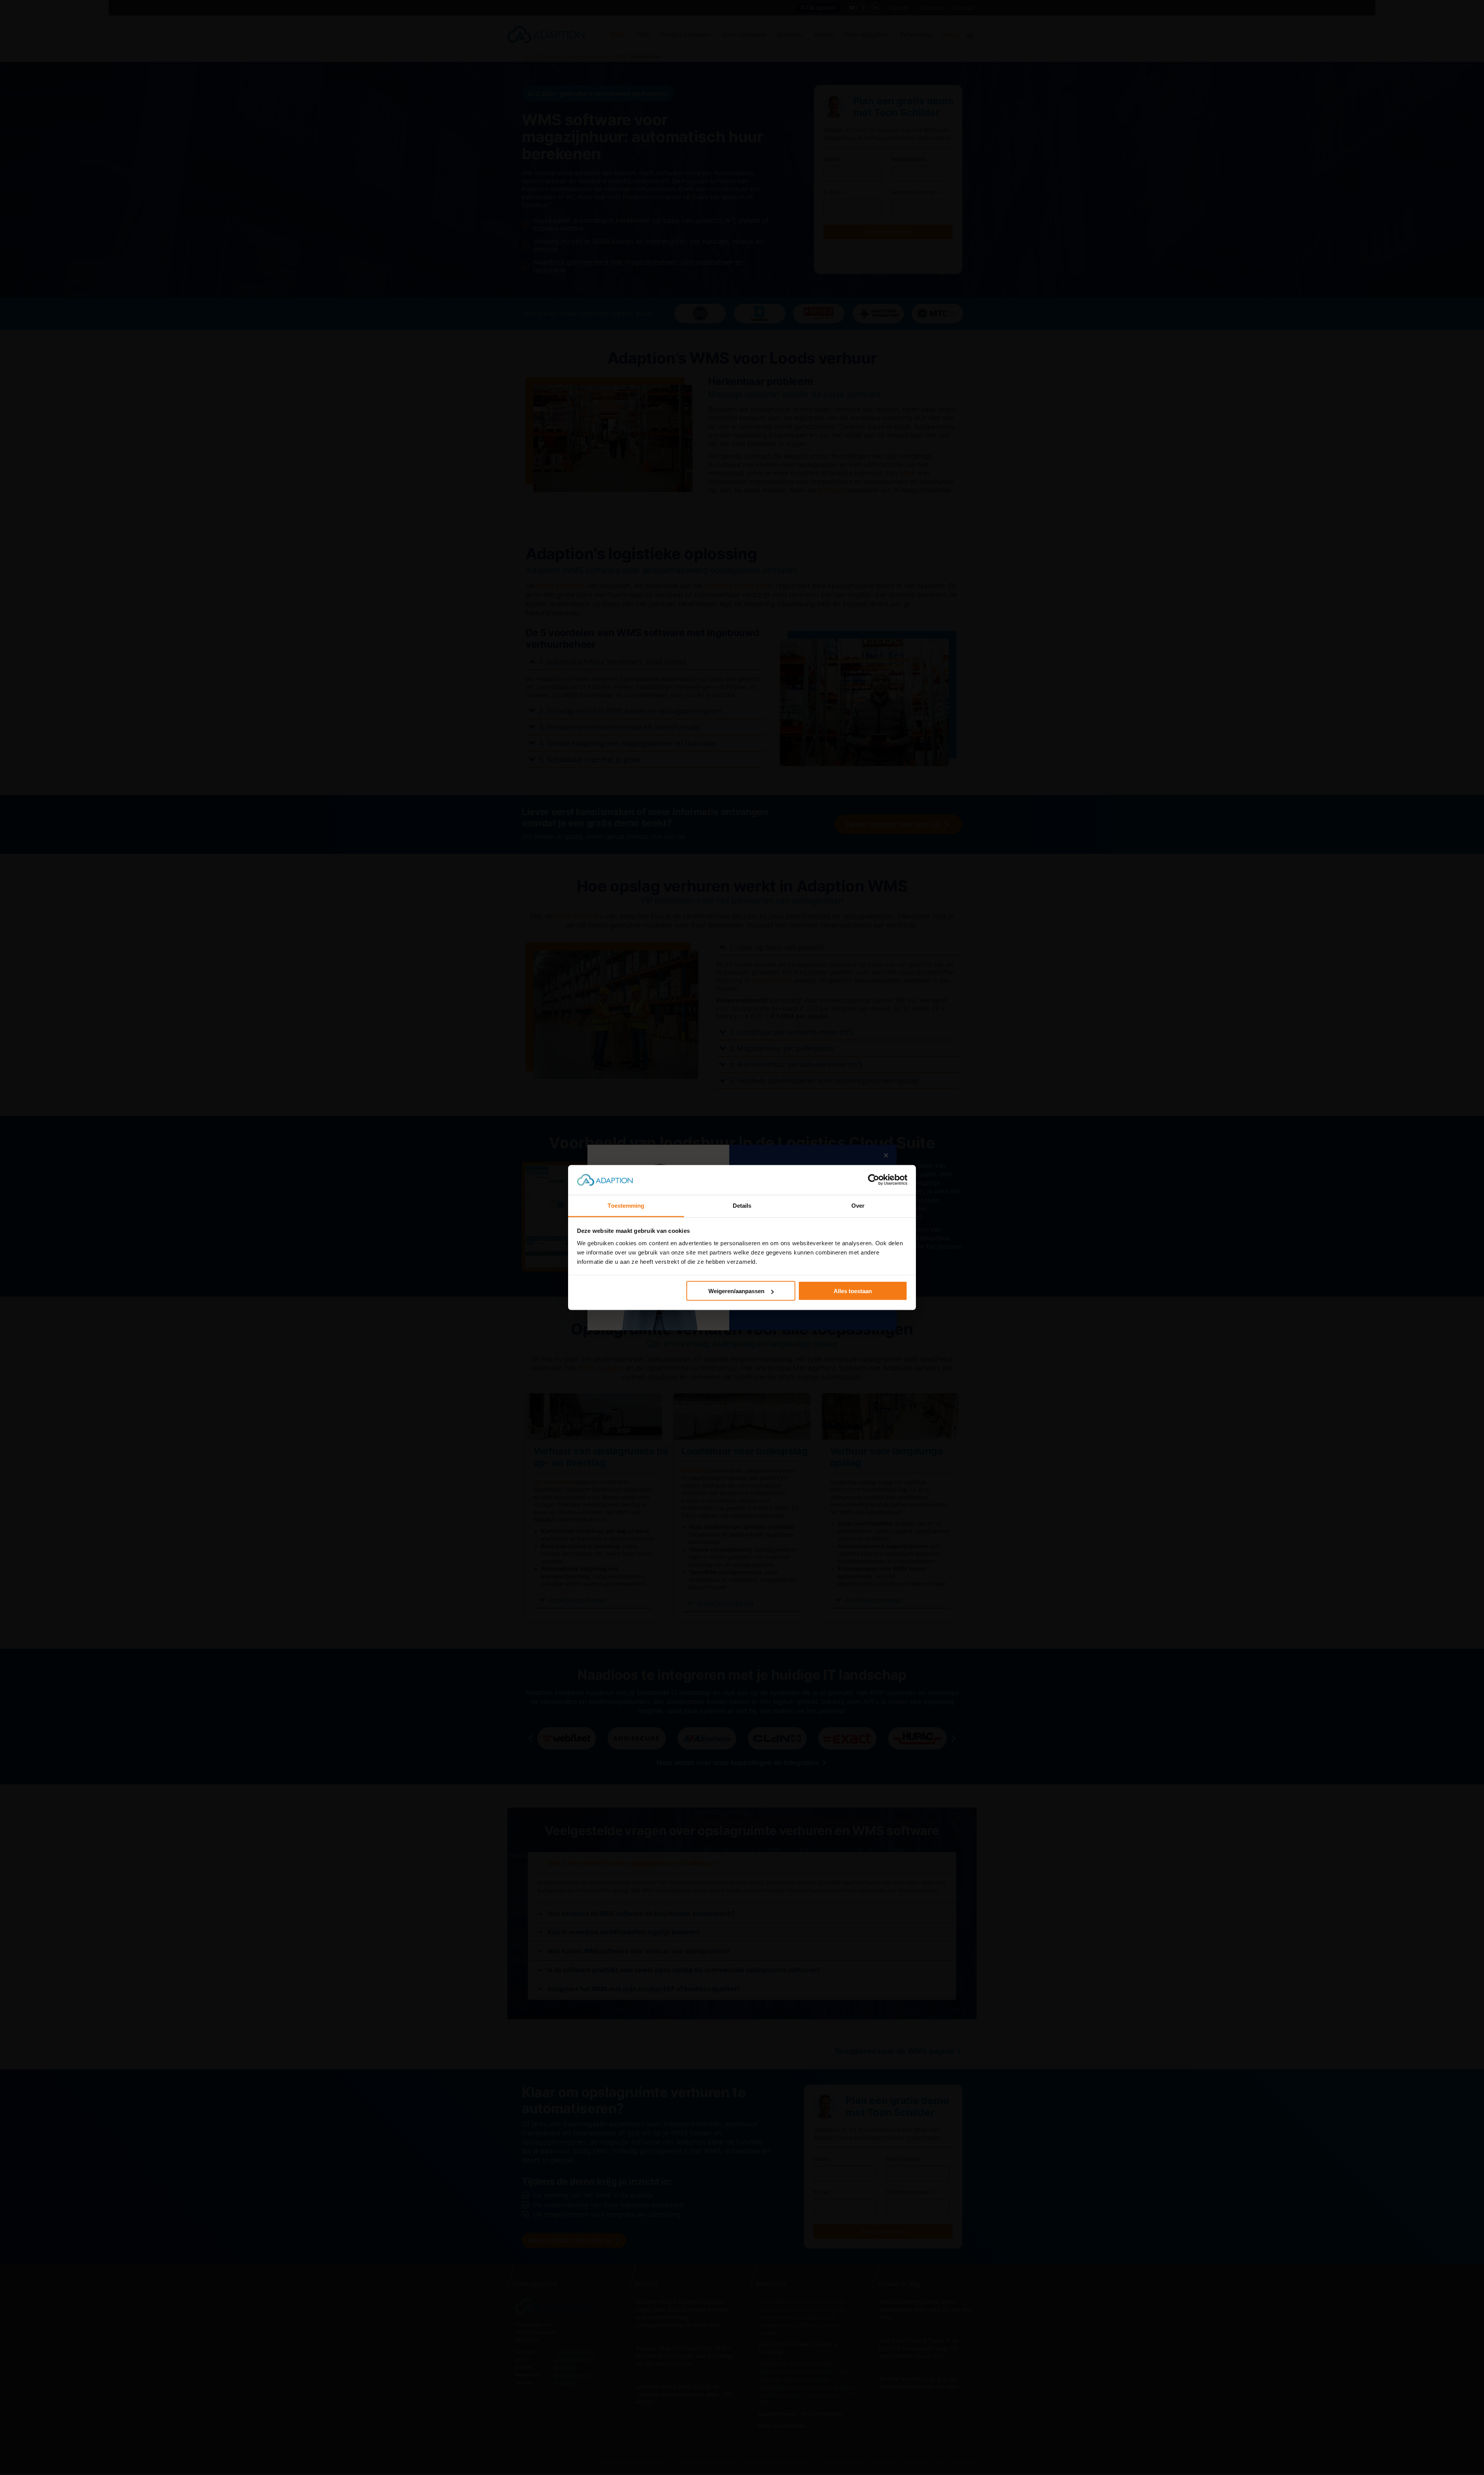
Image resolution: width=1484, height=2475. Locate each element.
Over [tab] (858, 1205)
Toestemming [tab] (626, 1205)
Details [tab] (742, 1205)
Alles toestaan (853, 1291)
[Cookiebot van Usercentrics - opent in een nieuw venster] (874, 1180)
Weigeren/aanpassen (736, 1291)
